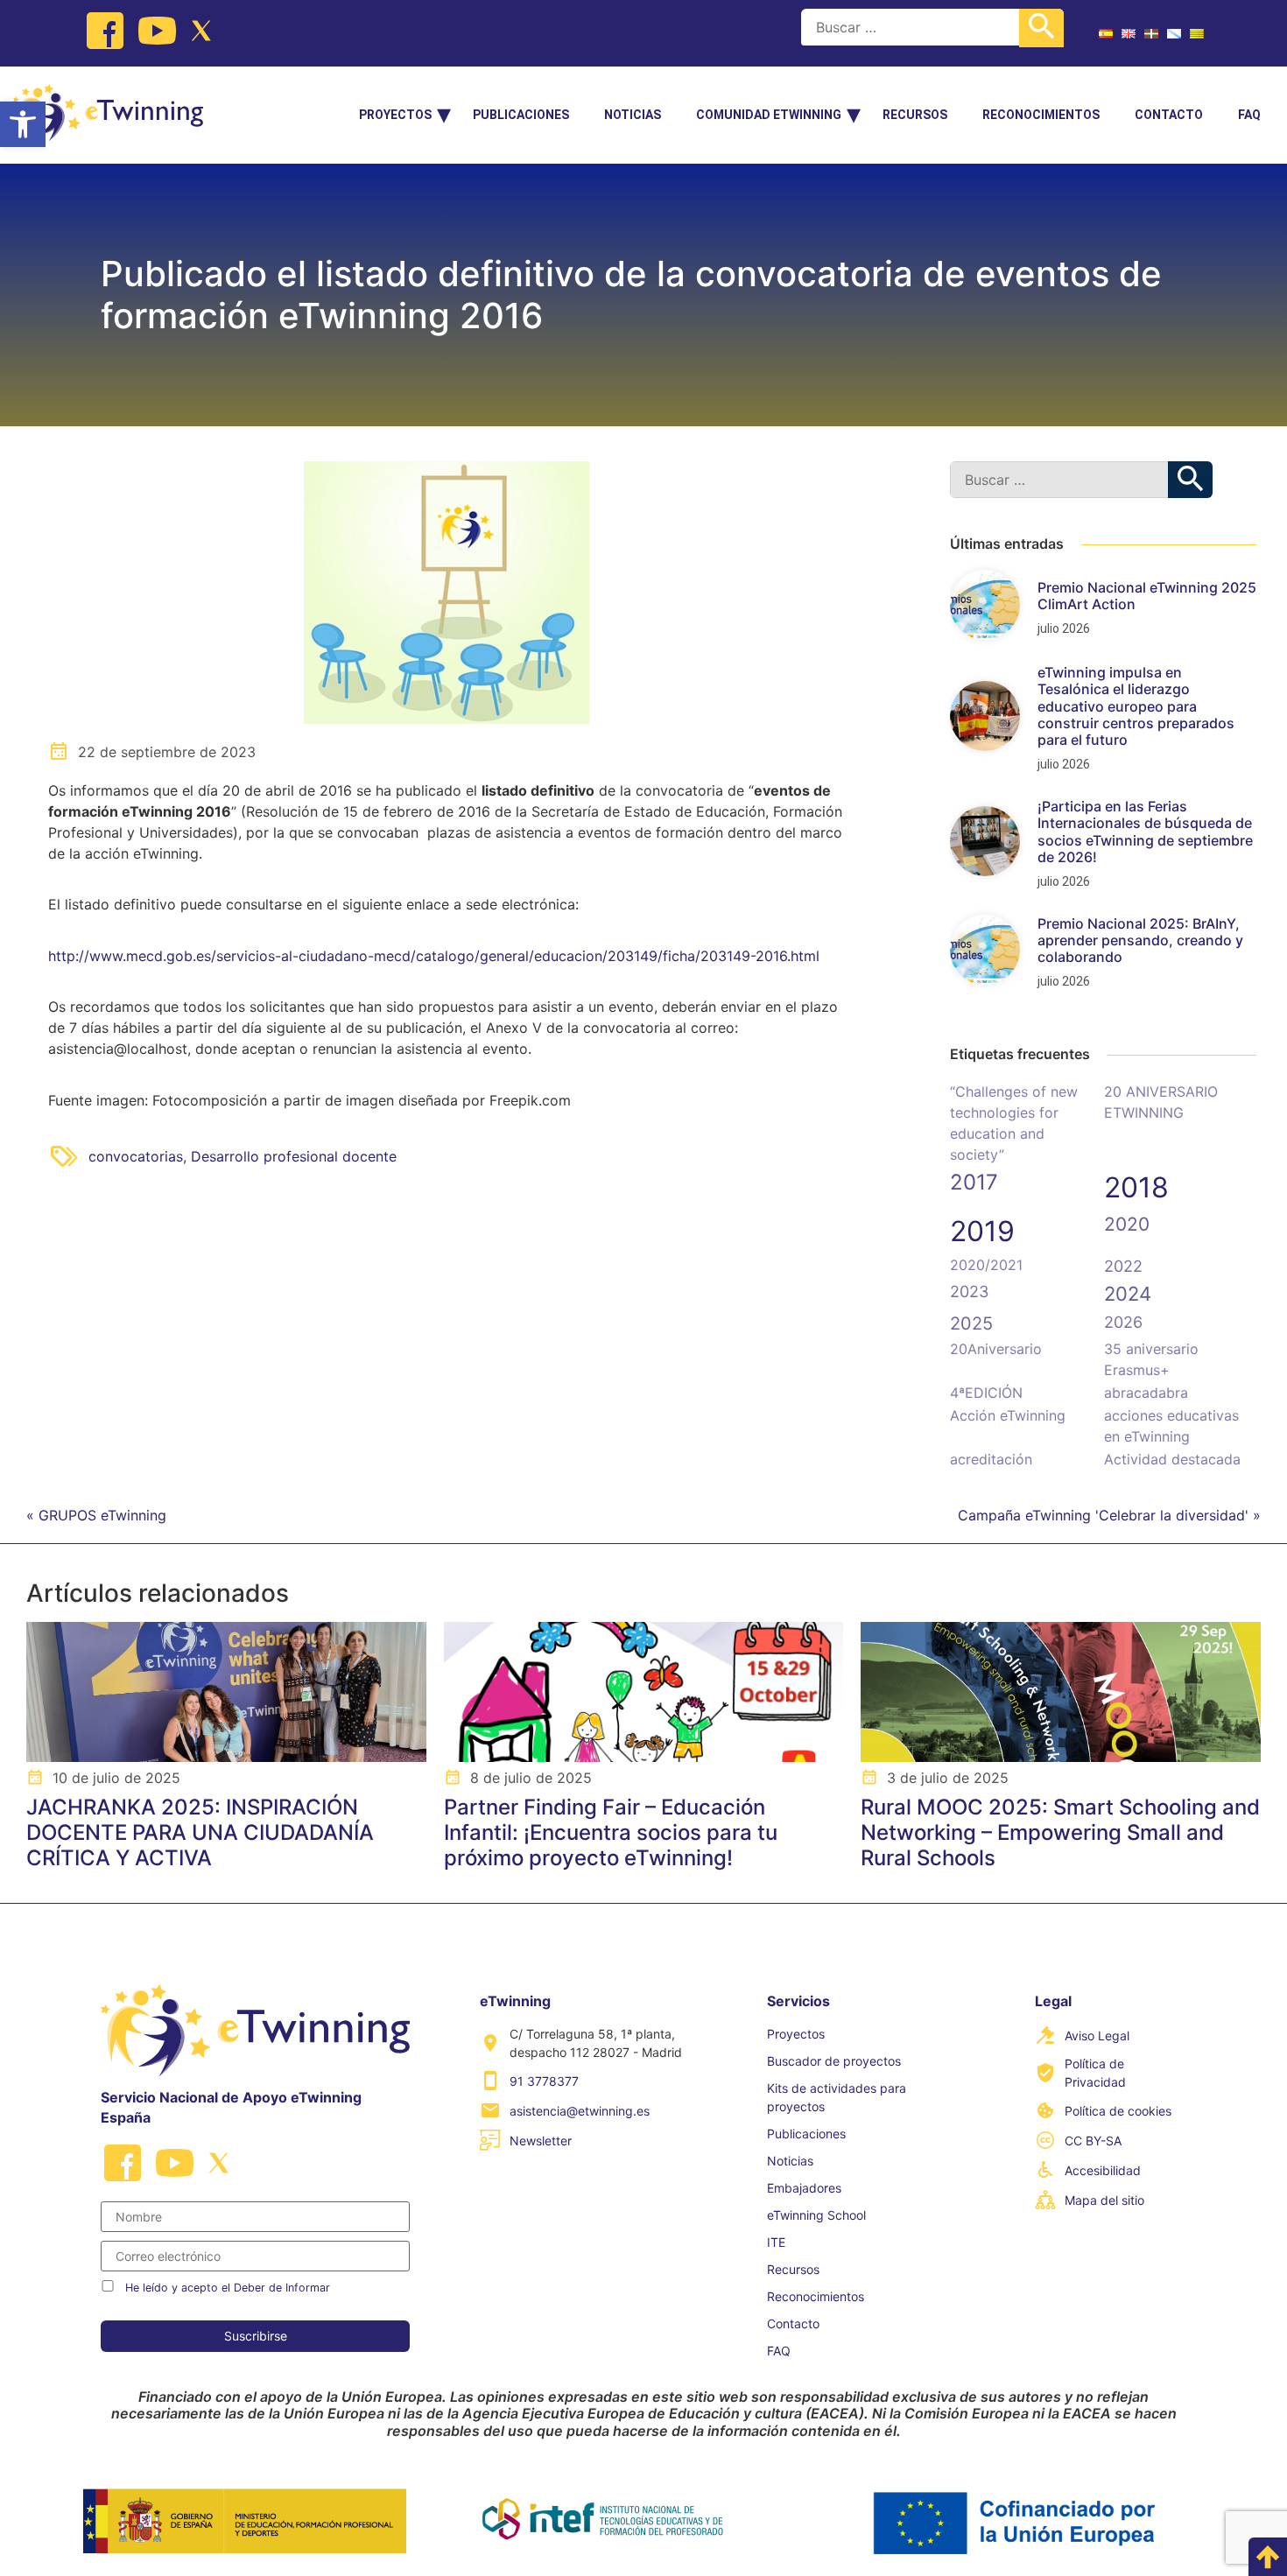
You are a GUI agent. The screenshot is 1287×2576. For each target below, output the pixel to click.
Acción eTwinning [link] (1008, 1415)
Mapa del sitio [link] (1104, 2200)
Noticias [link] (633, 115)
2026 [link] (1123, 1322)
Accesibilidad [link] (1103, 2170)
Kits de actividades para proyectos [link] (837, 2097)
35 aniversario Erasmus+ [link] (1151, 1359)
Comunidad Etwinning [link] (769, 115)
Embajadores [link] (804, 2188)
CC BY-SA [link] (1093, 2141)
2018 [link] (1136, 1187)
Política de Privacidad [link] (1095, 2073)
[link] (23, 124)
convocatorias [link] (136, 1156)
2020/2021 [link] (986, 1265)
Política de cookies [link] (1118, 2111)
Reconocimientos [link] (1041, 115)
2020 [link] (1127, 1224)
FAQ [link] (1249, 115)
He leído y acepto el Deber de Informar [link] (228, 2288)
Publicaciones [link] (521, 115)
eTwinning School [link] (816, 2215)
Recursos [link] (915, 115)
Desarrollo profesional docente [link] (294, 1156)
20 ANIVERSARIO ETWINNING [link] (1161, 1102)
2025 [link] (971, 1323)
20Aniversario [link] (996, 1349)
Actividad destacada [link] (1172, 1459)
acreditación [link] (991, 1459)
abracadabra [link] (1146, 1393)
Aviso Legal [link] (1097, 2036)
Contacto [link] (1169, 115)
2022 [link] (1123, 1266)
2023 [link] (969, 1292)
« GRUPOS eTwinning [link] (96, 1515)
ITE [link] (776, 2242)
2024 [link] (1128, 1294)
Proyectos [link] (395, 115)
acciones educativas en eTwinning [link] (1171, 1426)
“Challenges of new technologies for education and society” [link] (1014, 1123)
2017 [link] (974, 1182)
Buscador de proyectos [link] (834, 2061)
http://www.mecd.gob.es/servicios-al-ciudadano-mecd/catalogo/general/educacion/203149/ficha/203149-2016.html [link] (434, 956)
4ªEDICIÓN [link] (986, 1393)
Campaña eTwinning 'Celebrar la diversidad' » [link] (1109, 1515)
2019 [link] (982, 1231)
